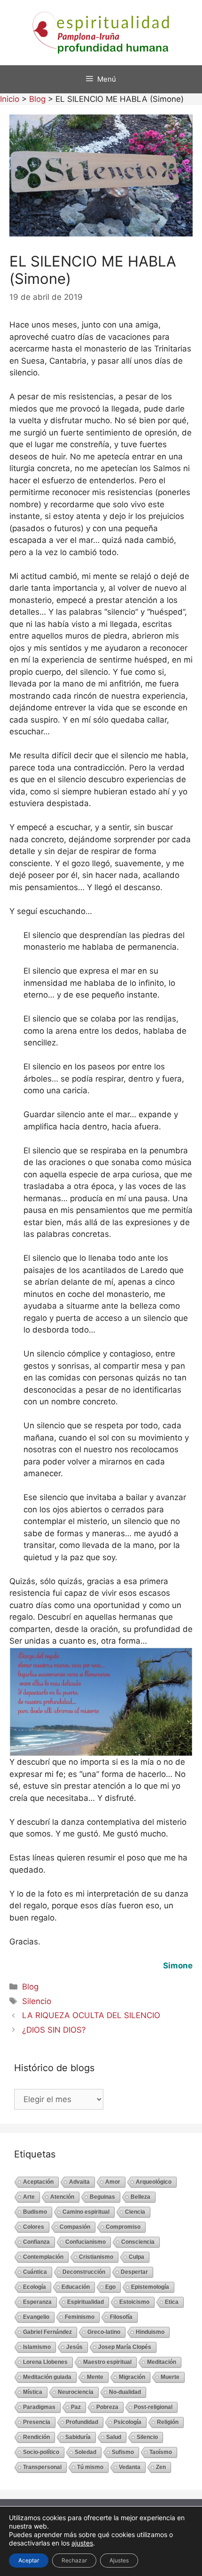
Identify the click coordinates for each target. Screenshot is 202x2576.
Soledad (85, 2452)
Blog (30, 1987)
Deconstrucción (84, 2272)
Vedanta (130, 2467)
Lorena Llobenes (45, 2362)
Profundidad (82, 2422)
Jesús (74, 2347)
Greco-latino (104, 2332)
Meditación (162, 2362)
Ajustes (119, 2560)
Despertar (134, 2272)
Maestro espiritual (107, 2362)
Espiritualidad (85, 2302)
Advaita (79, 2182)
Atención (62, 2197)
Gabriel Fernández (47, 2332)
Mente (95, 2377)
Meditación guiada (47, 2377)
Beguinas (102, 2197)
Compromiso (123, 2227)
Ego (110, 2287)
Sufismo (123, 2452)
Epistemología (150, 2287)
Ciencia (135, 2212)
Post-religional (153, 2407)
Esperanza (37, 2302)
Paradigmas (39, 2407)
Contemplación (43, 2257)
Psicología (128, 2422)
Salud (114, 2437)
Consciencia (138, 2242)
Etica (172, 2302)
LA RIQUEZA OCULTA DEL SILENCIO (91, 2015)
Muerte (170, 2377)
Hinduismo (150, 2332)
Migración (132, 2377)
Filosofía (121, 2317)
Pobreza (107, 2407)
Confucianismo (85, 2242)
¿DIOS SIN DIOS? (54, 2030)
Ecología (35, 2287)
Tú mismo (90, 2467)
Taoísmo (161, 2452)
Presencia (37, 2422)
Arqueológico (154, 2182)
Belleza (140, 2197)
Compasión (75, 2227)
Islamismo (37, 2347)
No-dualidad (125, 2392)
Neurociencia (76, 2392)
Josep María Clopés (125, 2347)
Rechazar (74, 2560)
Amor (113, 2182)
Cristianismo (96, 2257)
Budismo (35, 2212)
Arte (29, 2197)
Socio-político (41, 2452)
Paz (76, 2407)
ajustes (82, 2543)
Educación (76, 2287)
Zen (161, 2467)
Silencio (37, 2001)
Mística (33, 2392)
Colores (34, 2227)
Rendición (36, 2437)
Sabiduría (78, 2437)
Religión (168, 2422)
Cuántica (35, 2272)
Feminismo (80, 2317)
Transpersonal (42, 2467)
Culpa (136, 2257)
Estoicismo (134, 2302)
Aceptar (29, 2560)
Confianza (36, 2242)
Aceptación (38, 2182)
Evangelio (36, 2317)
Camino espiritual (86, 2212)
